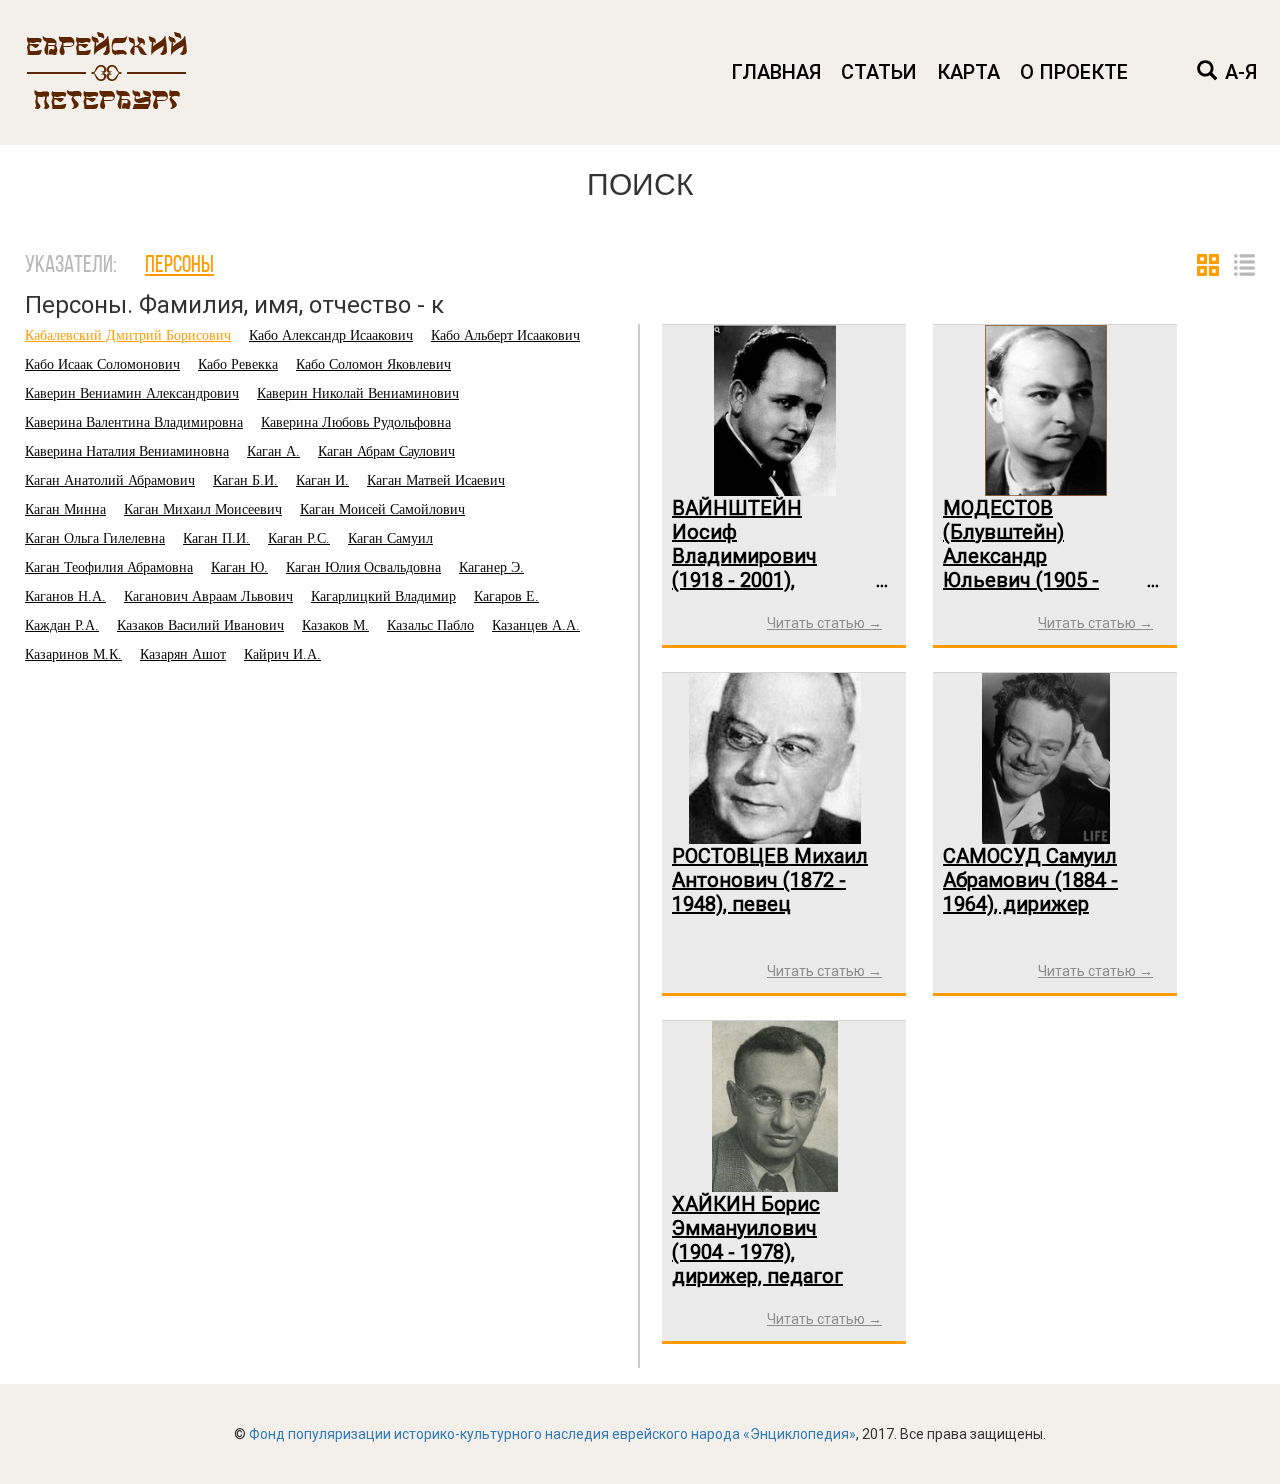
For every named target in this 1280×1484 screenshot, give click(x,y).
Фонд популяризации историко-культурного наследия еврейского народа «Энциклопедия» (552, 1434)
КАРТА (968, 72)
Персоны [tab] (179, 266)
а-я (1241, 72)
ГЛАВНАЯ (776, 72)
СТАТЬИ (879, 72)
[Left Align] (1207, 72)
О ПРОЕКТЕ (1074, 72)
